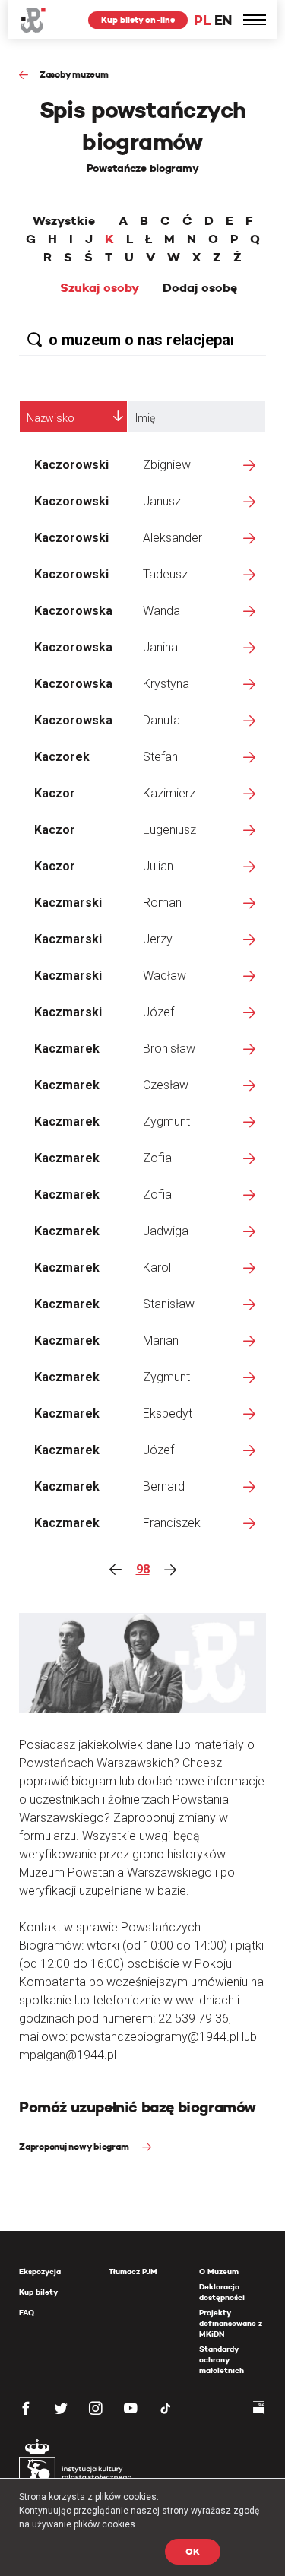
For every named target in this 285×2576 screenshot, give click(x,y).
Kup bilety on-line (138, 20)
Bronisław (169, 1049)
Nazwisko (51, 418)
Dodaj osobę (200, 288)
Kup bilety (38, 2292)
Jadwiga (166, 1231)
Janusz (162, 501)
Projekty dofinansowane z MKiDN (231, 2323)
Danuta (161, 720)
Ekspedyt (168, 1413)
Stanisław (169, 1304)
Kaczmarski (68, 903)
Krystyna (166, 684)
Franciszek (172, 1523)
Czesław (166, 1085)
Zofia (157, 1158)
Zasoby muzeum (74, 74)
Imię (145, 418)
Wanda (161, 611)
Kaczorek (62, 757)
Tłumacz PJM (133, 2272)
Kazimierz (169, 793)
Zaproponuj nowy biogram (75, 2146)
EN (223, 20)
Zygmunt (166, 1122)
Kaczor (55, 793)
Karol (157, 1267)
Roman (162, 903)
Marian (161, 1340)
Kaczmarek (67, 1049)
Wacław (165, 976)
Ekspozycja (40, 2272)
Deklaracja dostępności (222, 2292)
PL (202, 20)
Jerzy (158, 939)
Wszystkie (64, 221)
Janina (160, 647)
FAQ (27, 2313)
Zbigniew (167, 465)
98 (143, 1569)
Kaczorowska (73, 611)
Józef (158, 1012)
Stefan (160, 757)
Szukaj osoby (100, 288)
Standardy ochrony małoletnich (222, 2360)
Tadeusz (165, 574)
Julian (158, 866)
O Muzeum (219, 2272)
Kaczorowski (71, 465)
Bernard (164, 1486)
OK (193, 2551)
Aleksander (173, 538)
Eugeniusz (169, 830)
